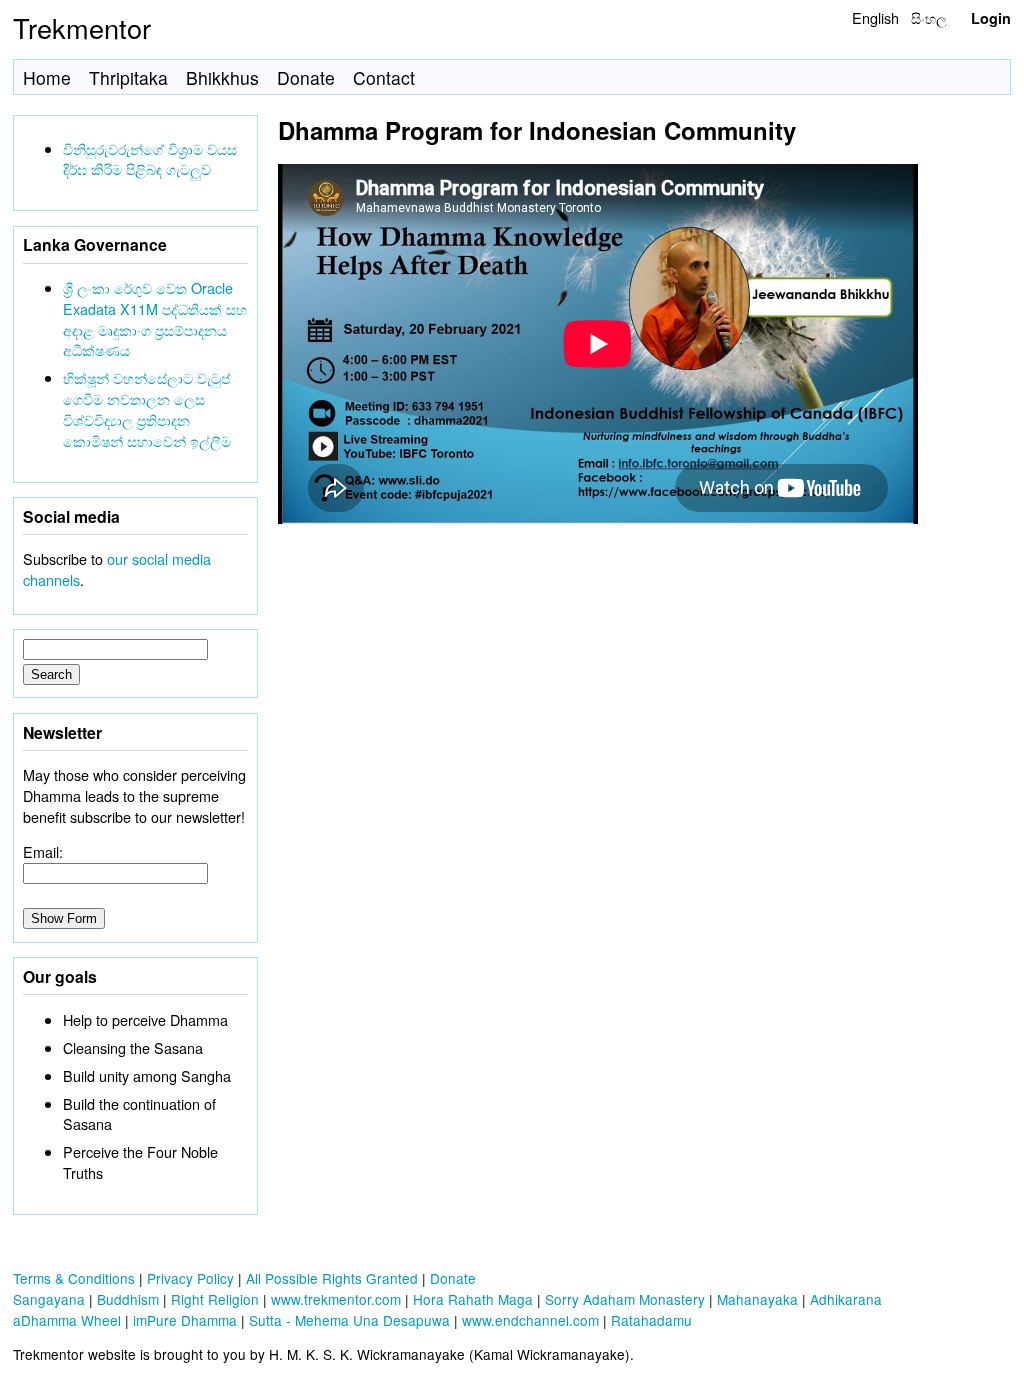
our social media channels (117, 569)
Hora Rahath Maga (473, 1299)
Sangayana (49, 1299)
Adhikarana (846, 1299)
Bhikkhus (222, 77)
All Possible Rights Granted (332, 1278)
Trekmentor (82, 27)
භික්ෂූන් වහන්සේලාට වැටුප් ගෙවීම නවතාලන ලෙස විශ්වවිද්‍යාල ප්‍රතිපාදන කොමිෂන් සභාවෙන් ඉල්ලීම (147, 408)
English (875, 17)
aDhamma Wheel (67, 1320)
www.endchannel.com (530, 1320)
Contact (384, 77)
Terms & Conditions (74, 1278)
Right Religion (215, 1299)
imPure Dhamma (185, 1320)
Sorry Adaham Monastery (625, 1299)
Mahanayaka (757, 1299)
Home (47, 77)
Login (991, 18)
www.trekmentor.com (336, 1299)
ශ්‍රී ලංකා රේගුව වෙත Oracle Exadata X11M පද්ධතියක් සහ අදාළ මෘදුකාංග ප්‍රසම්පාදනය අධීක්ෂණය (155, 318)
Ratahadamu (651, 1320)
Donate (306, 77)
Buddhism (128, 1299)
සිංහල (929, 17)
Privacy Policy (190, 1278)
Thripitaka (128, 77)
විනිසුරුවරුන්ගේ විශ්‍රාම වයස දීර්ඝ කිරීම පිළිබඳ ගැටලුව (150, 159)
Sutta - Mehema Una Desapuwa (349, 1320)
